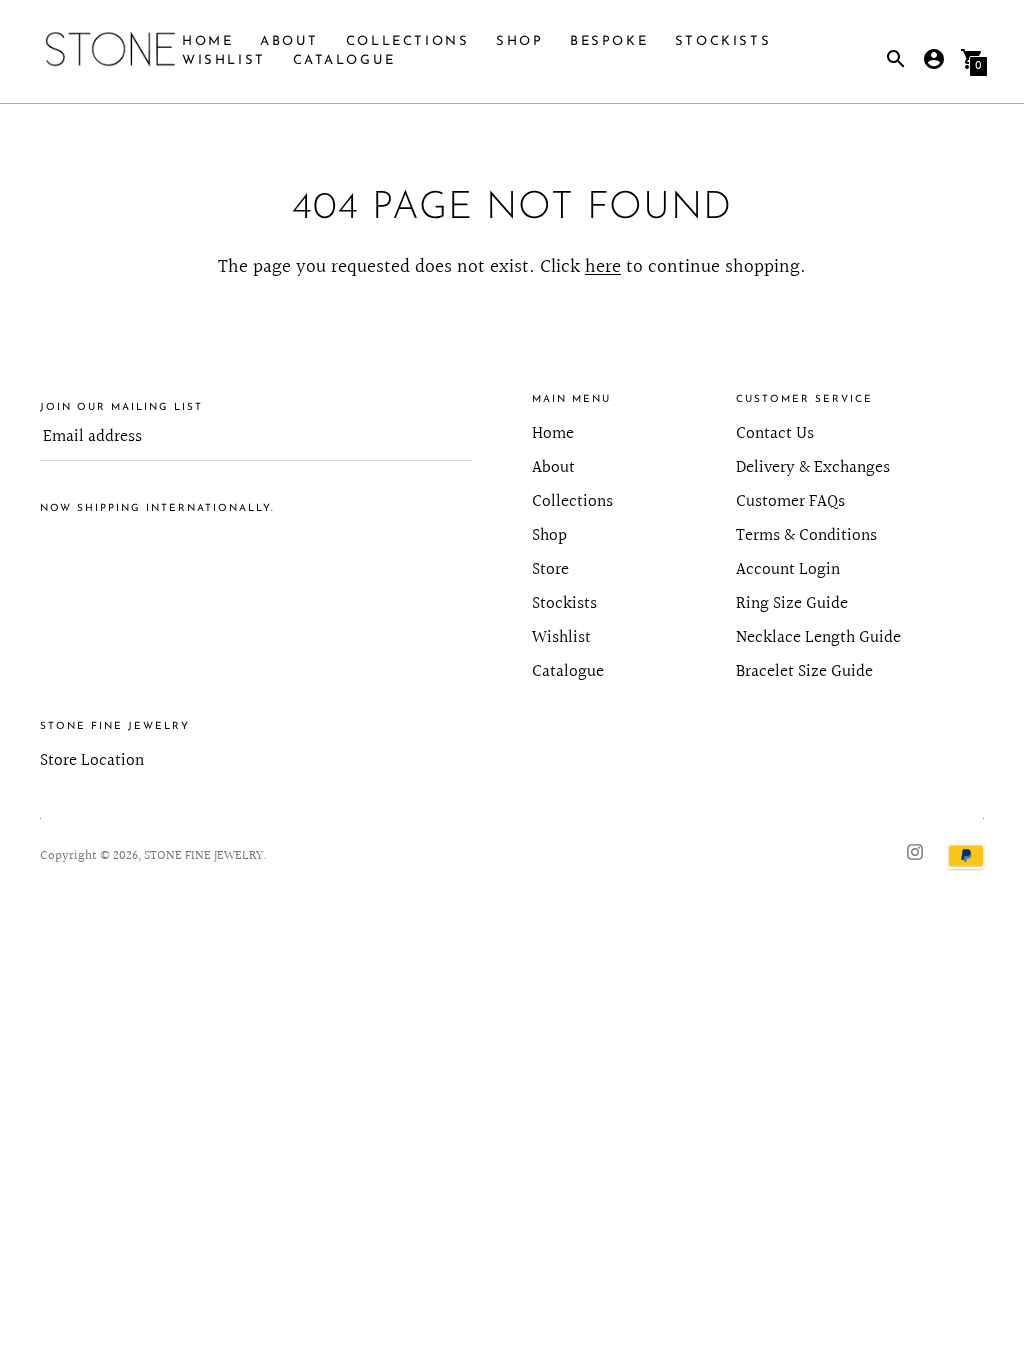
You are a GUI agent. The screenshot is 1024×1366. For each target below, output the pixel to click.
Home (207, 41)
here (603, 267)
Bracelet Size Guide (804, 671)
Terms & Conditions (806, 535)
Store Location (92, 760)
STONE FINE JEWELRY (203, 856)
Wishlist (224, 60)
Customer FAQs (790, 501)
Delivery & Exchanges (813, 467)
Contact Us (775, 433)
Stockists (723, 41)
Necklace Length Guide (818, 637)
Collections (408, 41)
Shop (519, 41)
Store (550, 569)
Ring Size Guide (792, 603)
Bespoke (609, 41)
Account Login (788, 569)
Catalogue (344, 60)
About (289, 41)
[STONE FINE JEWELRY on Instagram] (915, 851)
